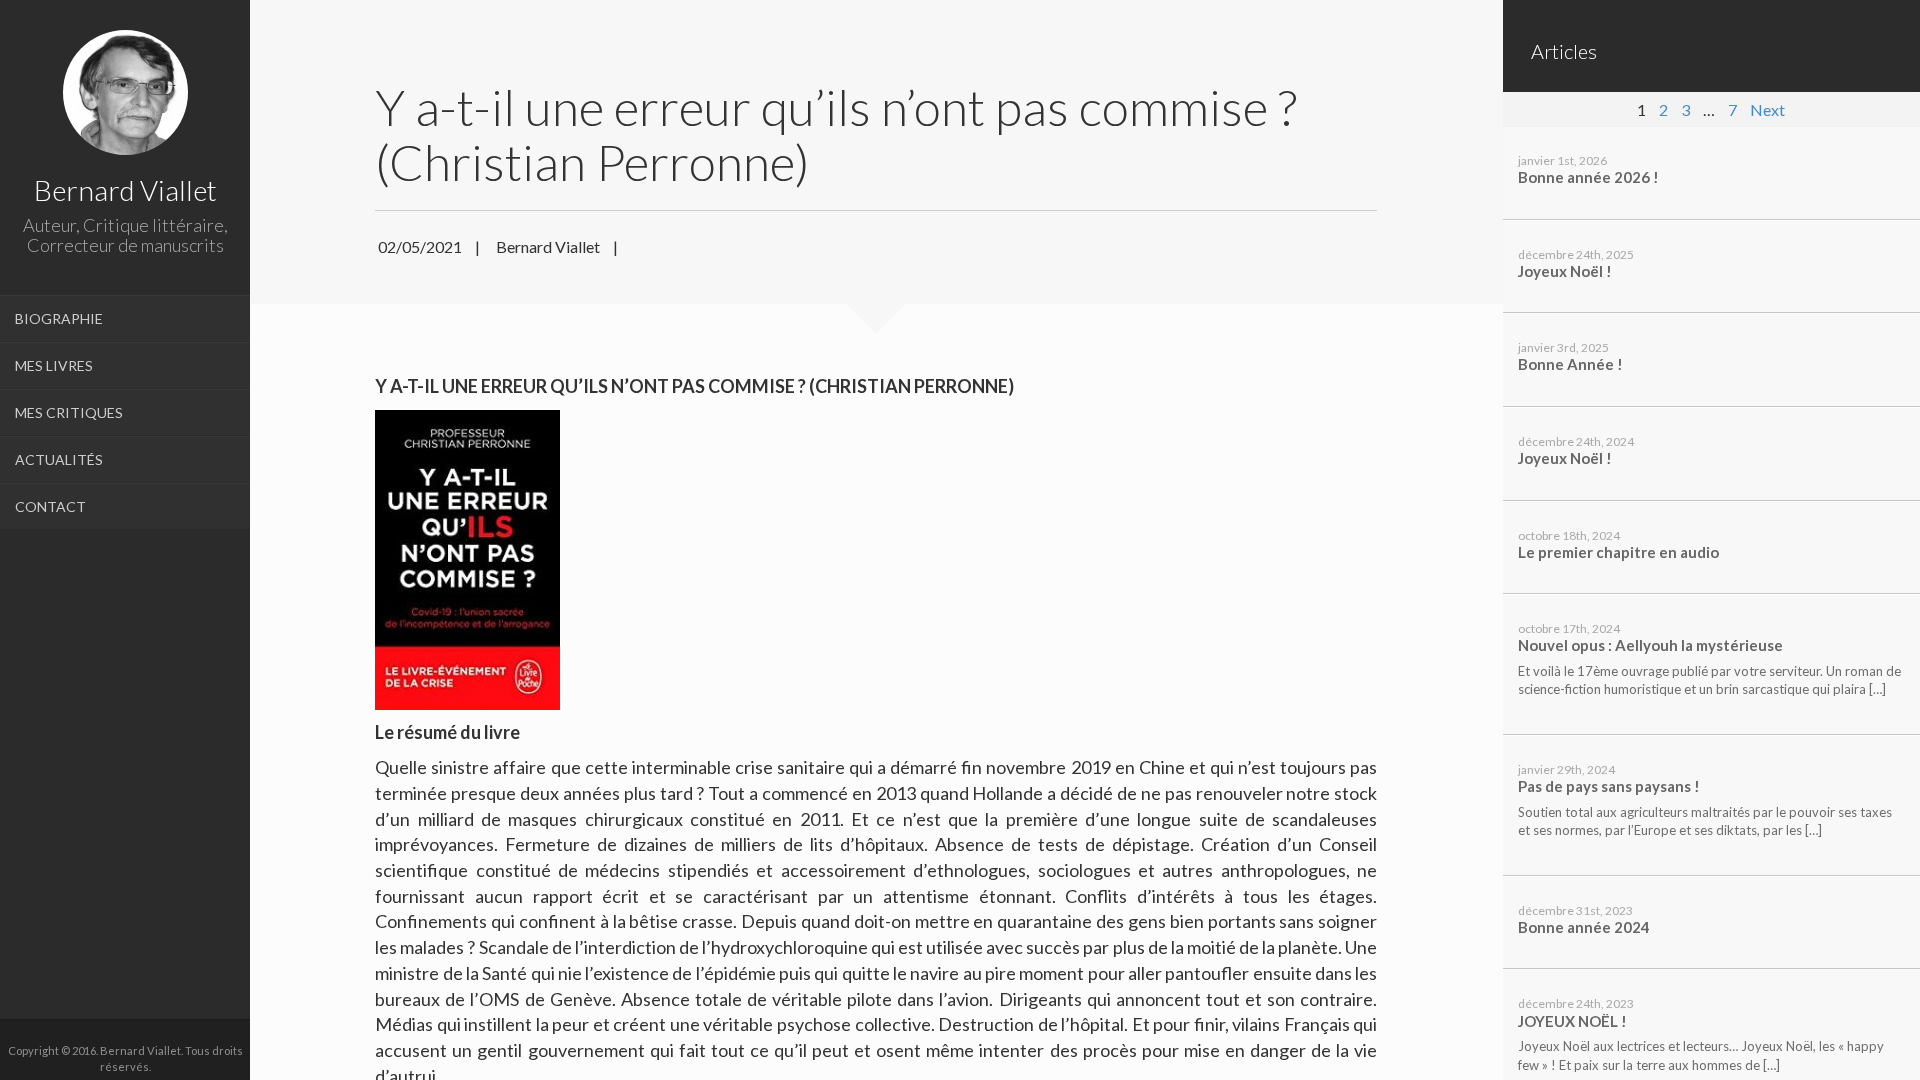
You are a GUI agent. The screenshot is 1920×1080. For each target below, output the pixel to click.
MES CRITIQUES (69, 412)
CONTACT (50, 506)
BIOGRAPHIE (59, 318)
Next (1767, 109)
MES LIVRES (54, 365)
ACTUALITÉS (59, 459)
